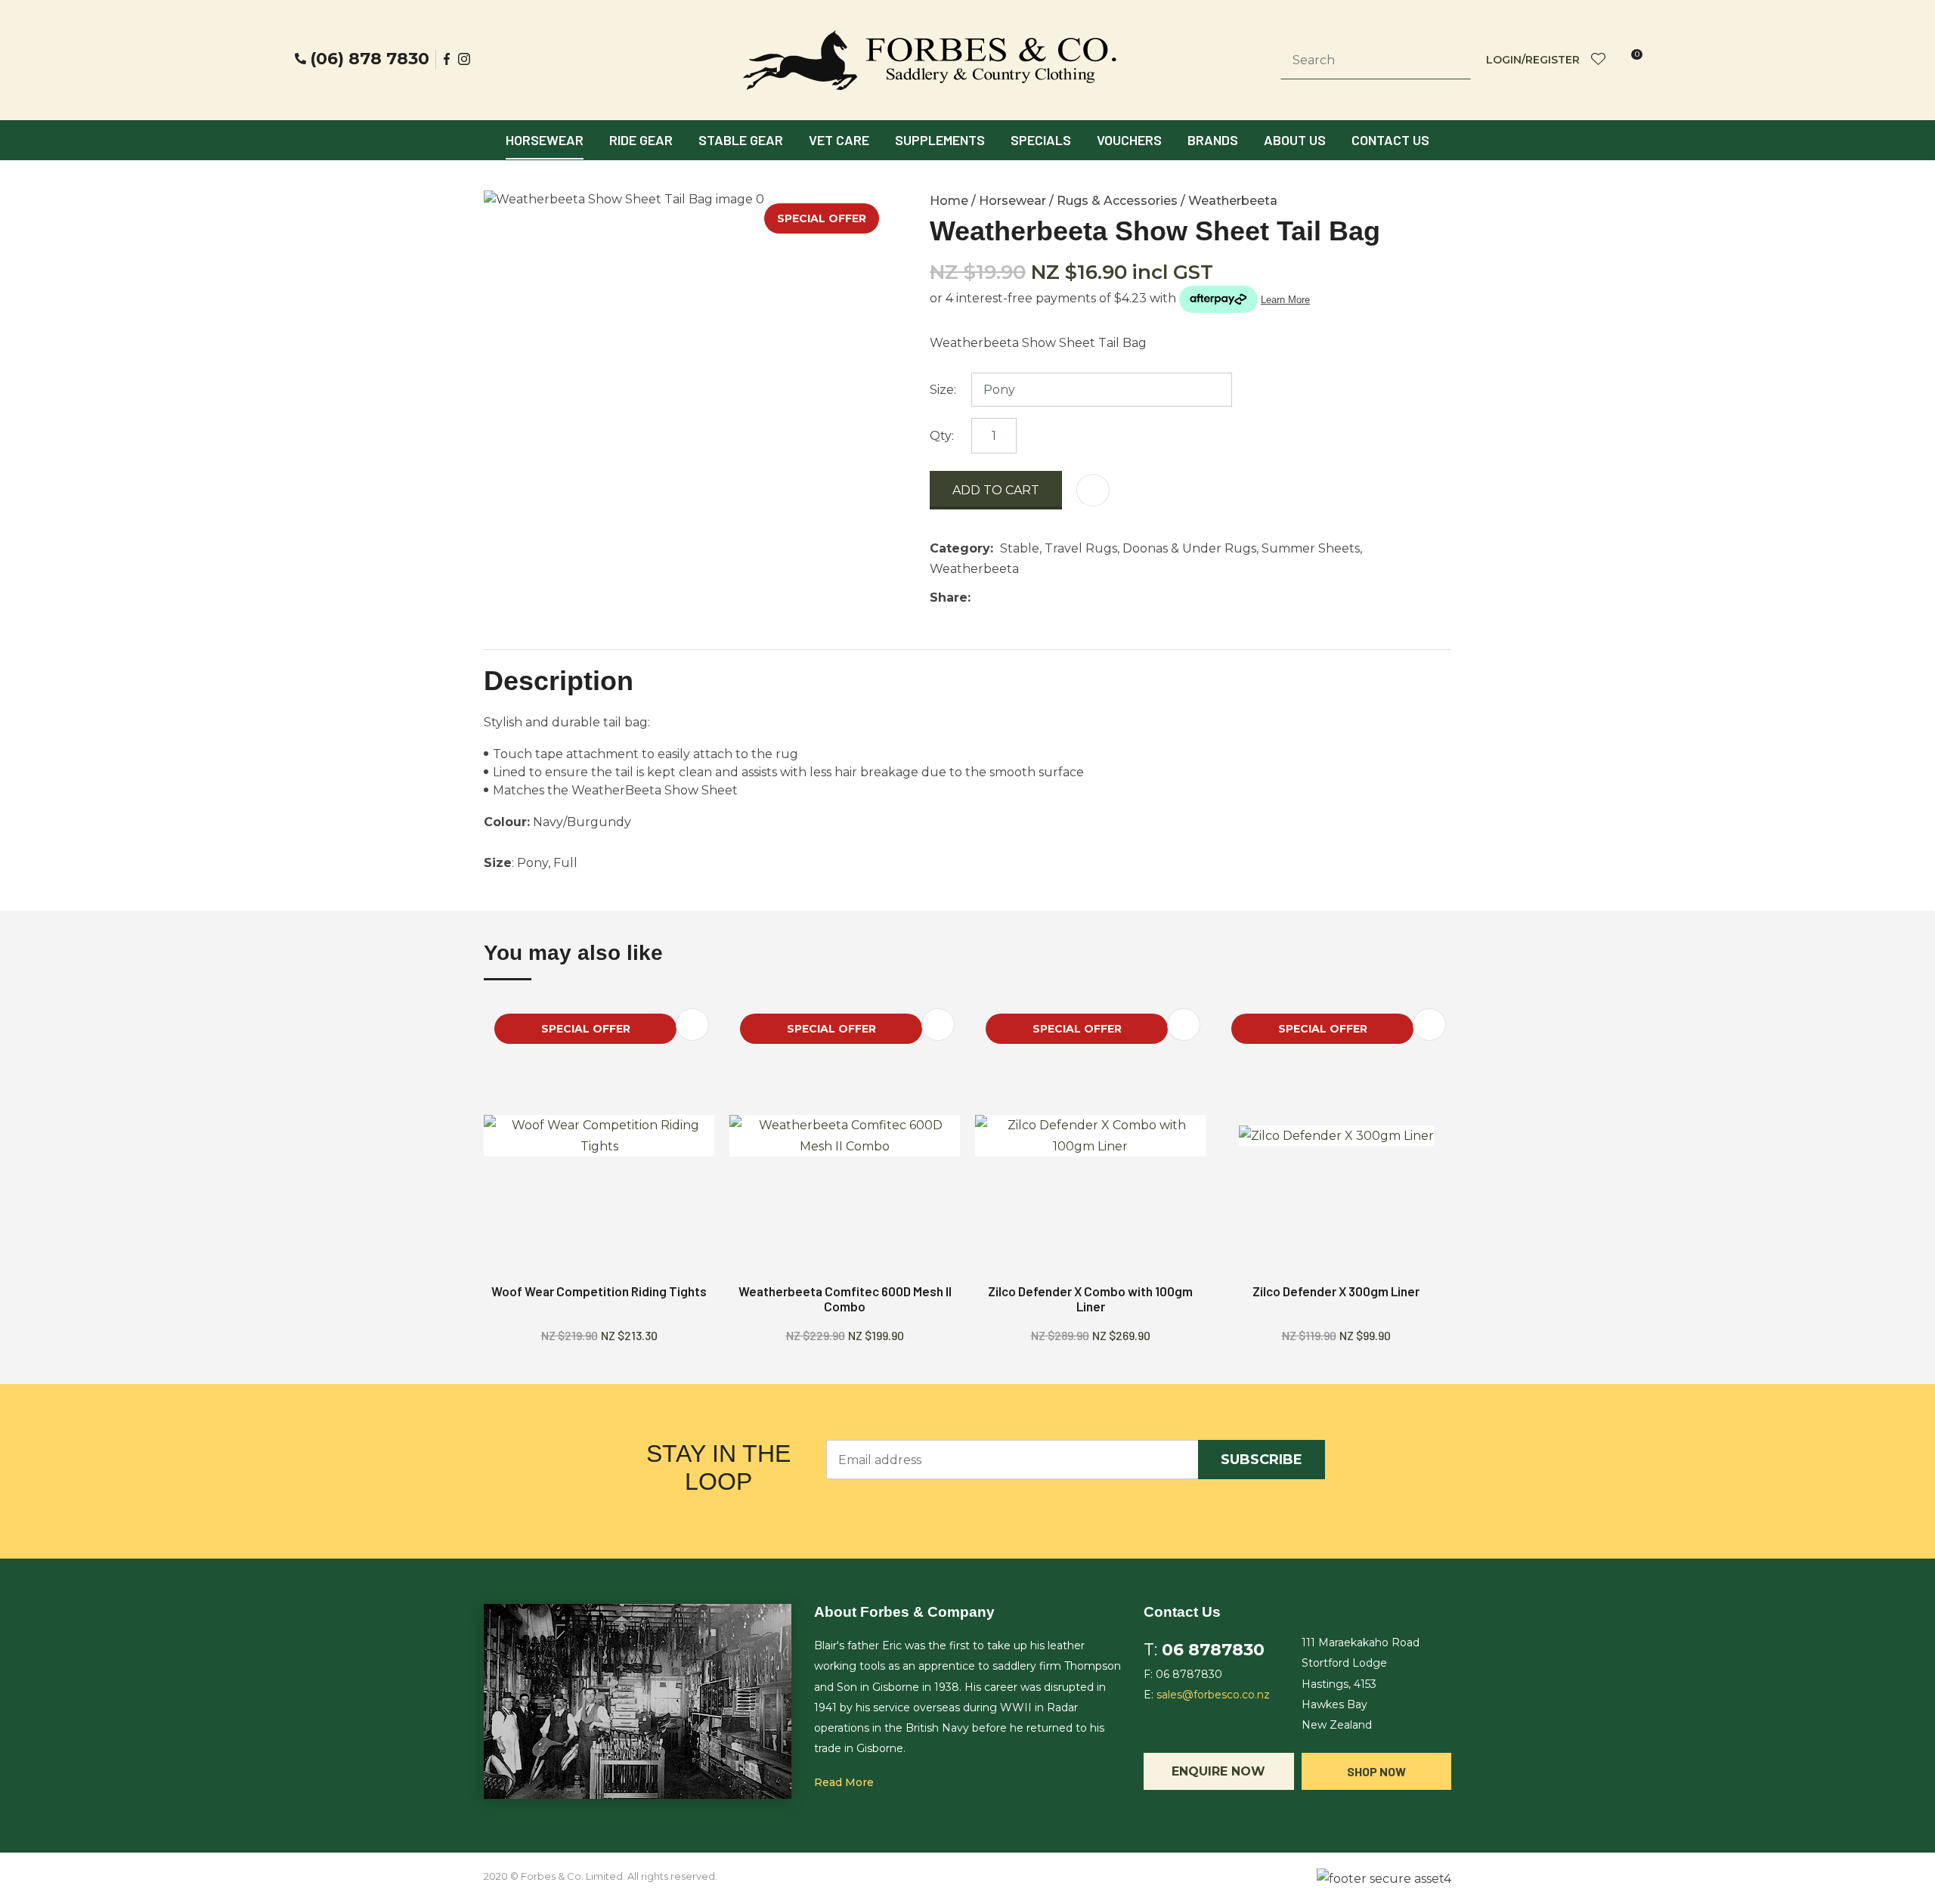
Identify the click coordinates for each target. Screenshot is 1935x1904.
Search (1453, 60)
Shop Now (1376, 1771)
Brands (1213, 140)
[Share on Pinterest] (1047, 598)
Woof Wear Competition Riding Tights (599, 1291)
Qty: (942, 436)
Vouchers (1129, 140)
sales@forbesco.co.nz (1213, 1695)
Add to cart (996, 490)
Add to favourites (692, 1025)
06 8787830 (1213, 1650)
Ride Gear (641, 140)
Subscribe (1262, 1460)
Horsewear (545, 140)
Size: (943, 390)
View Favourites (1599, 60)
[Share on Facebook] (980, 598)
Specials (1041, 140)
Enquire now (1218, 1771)
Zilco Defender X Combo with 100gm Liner (1090, 1299)
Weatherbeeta (1233, 201)
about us (1295, 140)
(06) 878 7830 (370, 59)
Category (960, 548)
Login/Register (1533, 60)
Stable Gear (741, 140)
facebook (447, 59)
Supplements (940, 140)
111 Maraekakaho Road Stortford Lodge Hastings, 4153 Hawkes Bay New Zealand (1361, 1684)
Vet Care (839, 140)
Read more (844, 1782)
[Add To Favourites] (1093, 490)
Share (949, 598)
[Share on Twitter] (1000, 598)
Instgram (466, 59)
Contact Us (1390, 140)
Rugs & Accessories (1117, 201)
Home (949, 201)
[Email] (1024, 598)
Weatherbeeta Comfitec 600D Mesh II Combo (845, 1299)
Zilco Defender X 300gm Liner (1336, 1291)
